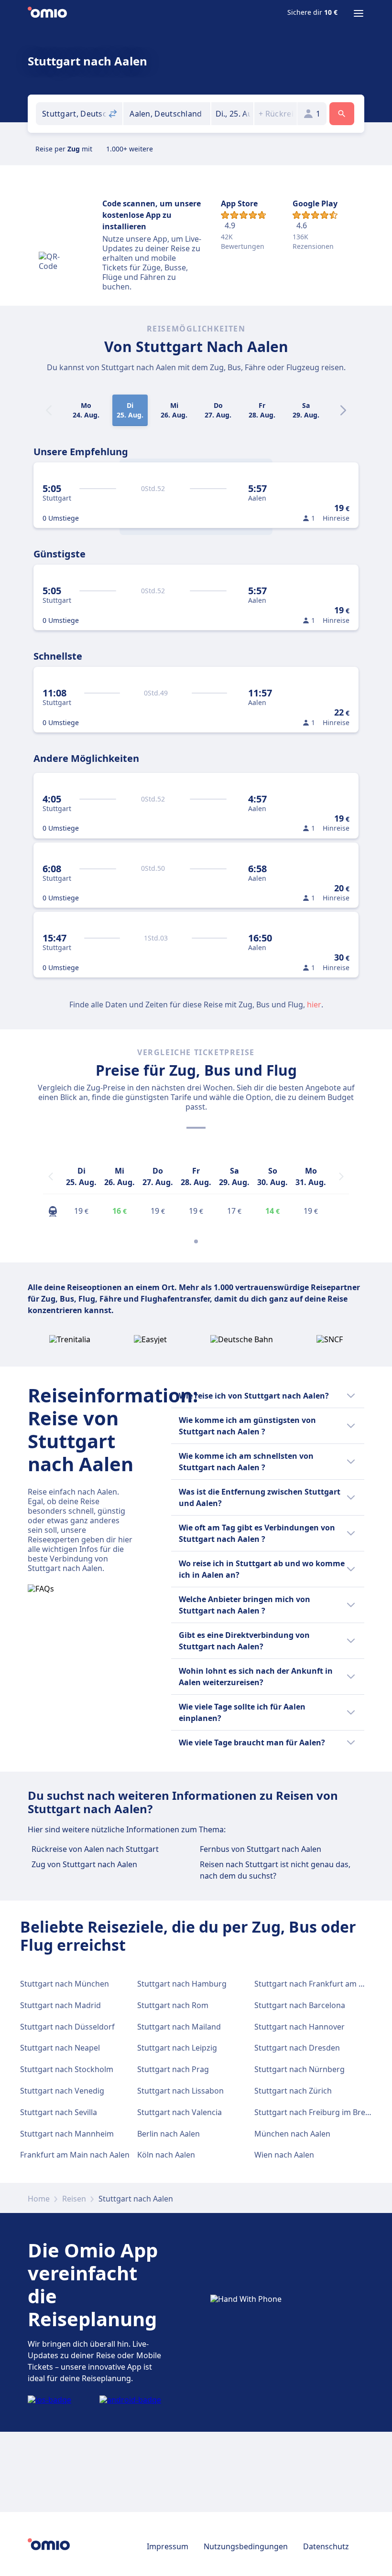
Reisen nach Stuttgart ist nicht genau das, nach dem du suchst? (275, 1870)
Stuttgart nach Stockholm (67, 2069)
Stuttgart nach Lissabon (180, 2091)
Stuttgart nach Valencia (180, 2112)
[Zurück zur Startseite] (47, 13)
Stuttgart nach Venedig (62, 2091)
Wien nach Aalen (284, 2155)
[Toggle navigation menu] (359, 13)
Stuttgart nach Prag (173, 2069)
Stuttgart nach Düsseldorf (67, 2027)
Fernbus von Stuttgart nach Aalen (261, 1849)
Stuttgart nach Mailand (179, 2027)
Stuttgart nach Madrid (60, 2005)
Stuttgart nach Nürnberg (299, 2069)
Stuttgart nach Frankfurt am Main (316, 1984)
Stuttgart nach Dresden (297, 2048)
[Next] (343, 410)
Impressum (168, 2546)
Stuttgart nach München (65, 1984)
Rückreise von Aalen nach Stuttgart (95, 1849)
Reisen (74, 2199)
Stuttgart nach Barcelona (300, 2005)
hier (314, 1005)
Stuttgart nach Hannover (299, 2027)
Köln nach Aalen (166, 2155)
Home (39, 2199)
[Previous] (51, 1176)
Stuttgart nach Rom (173, 2005)
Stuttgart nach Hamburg (182, 1984)
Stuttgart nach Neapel (60, 2048)
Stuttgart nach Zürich (293, 2091)
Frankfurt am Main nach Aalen (75, 2155)
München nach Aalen (292, 2134)
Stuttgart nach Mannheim (67, 2134)
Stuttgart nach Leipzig (177, 2048)
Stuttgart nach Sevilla (59, 2112)
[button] (233, 114)
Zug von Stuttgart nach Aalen (84, 1864)
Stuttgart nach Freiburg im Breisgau (320, 2112)
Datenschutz (326, 2546)
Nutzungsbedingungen (246, 2546)
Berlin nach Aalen (169, 2134)
